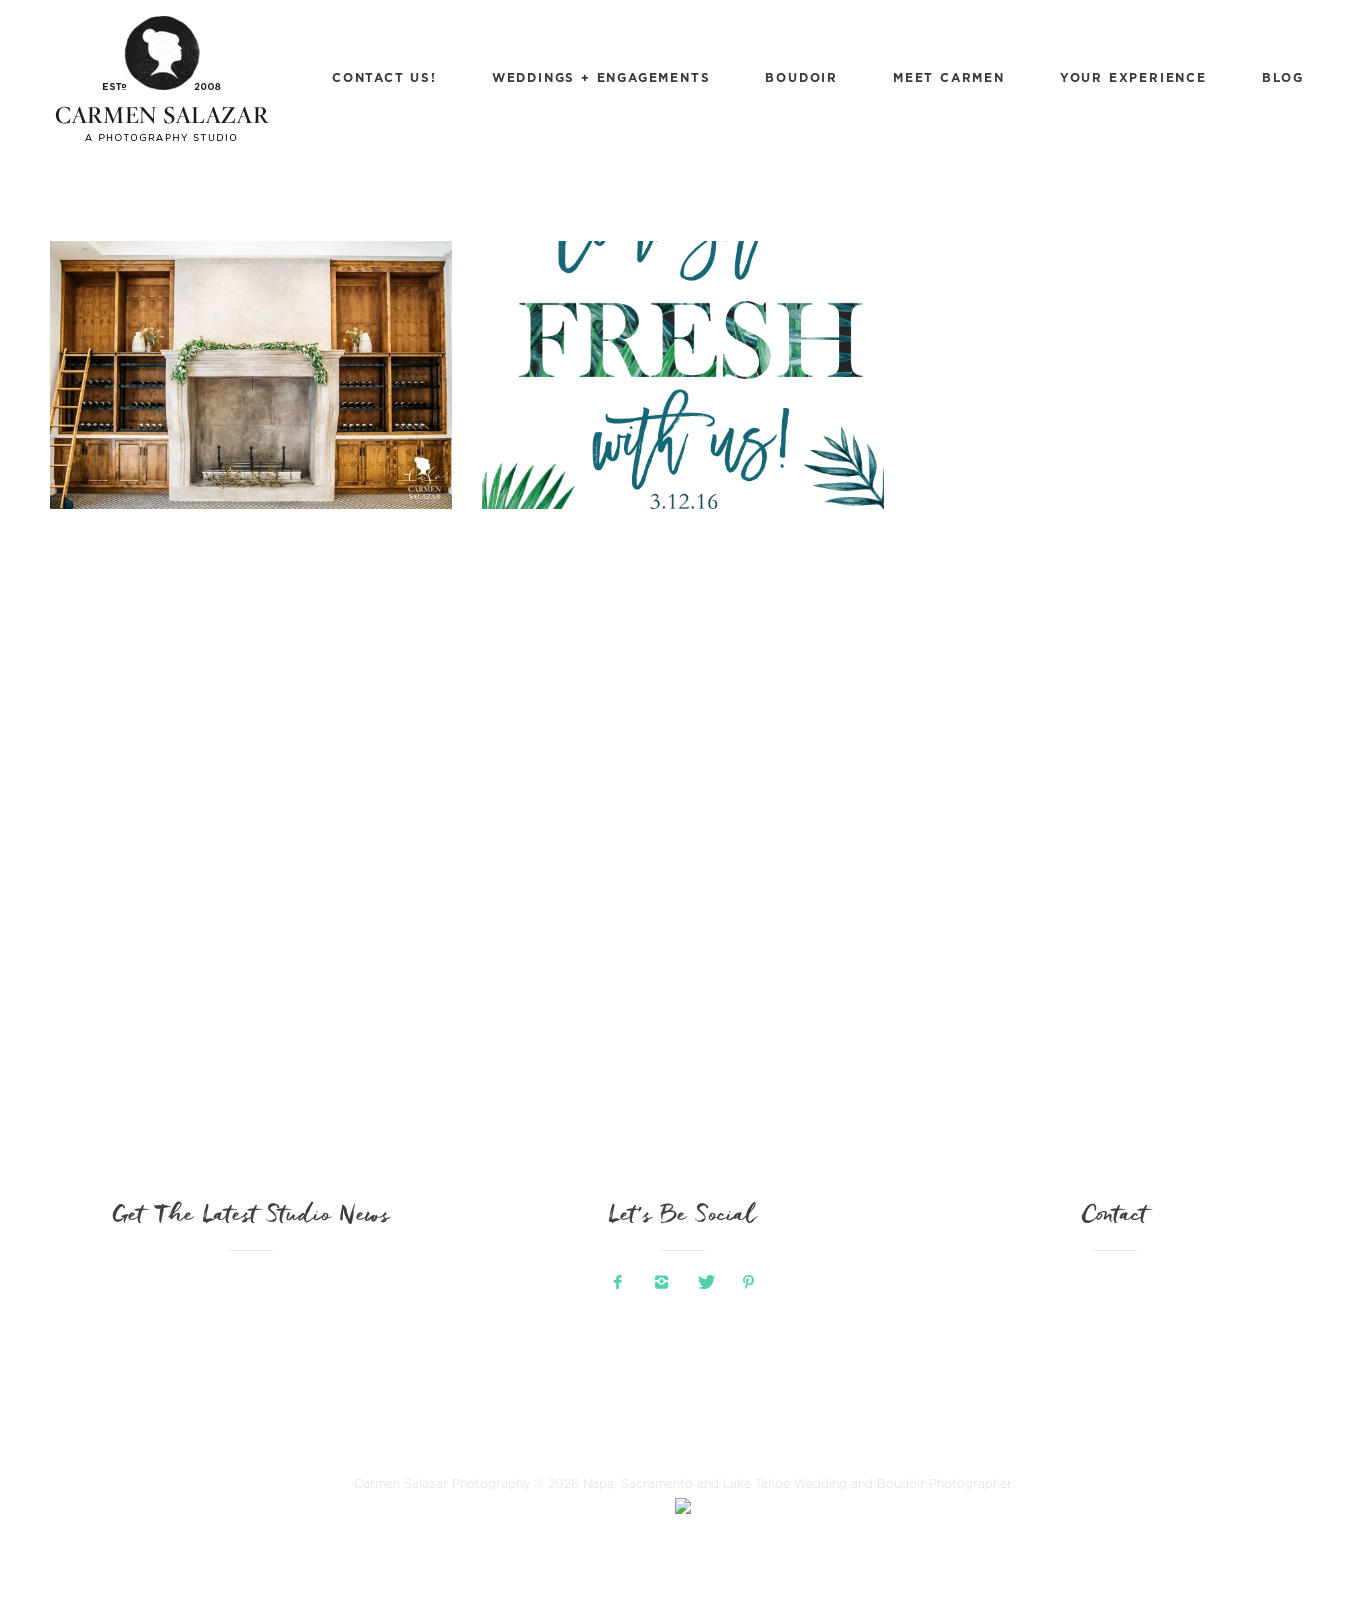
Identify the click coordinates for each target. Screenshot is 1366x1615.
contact (1115, 1217)
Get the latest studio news (251, 1217)
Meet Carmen (949, 77)
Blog (1283, 77)
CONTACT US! (384, 77)
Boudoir (801, 77)
